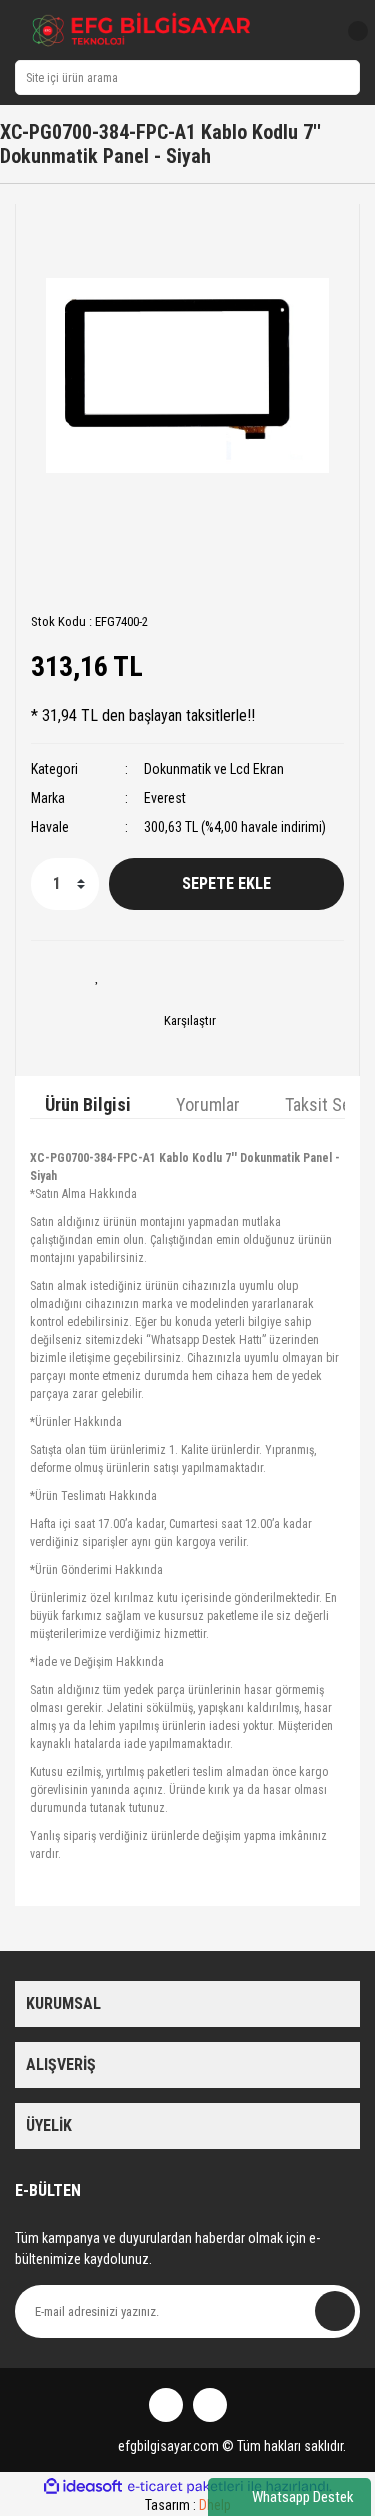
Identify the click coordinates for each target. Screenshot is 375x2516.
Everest (165, 798)
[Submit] (335, 2311)
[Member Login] (312, 31)
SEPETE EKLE (226, 883)
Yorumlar (208, 1104)
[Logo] (142, 30)
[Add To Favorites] (98, 976)
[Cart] (350, 31)
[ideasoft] (83, 2486)
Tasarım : (188, 2505)
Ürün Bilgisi (88, 1104)
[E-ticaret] (185, 2486)
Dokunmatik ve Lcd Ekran (214, 769)
